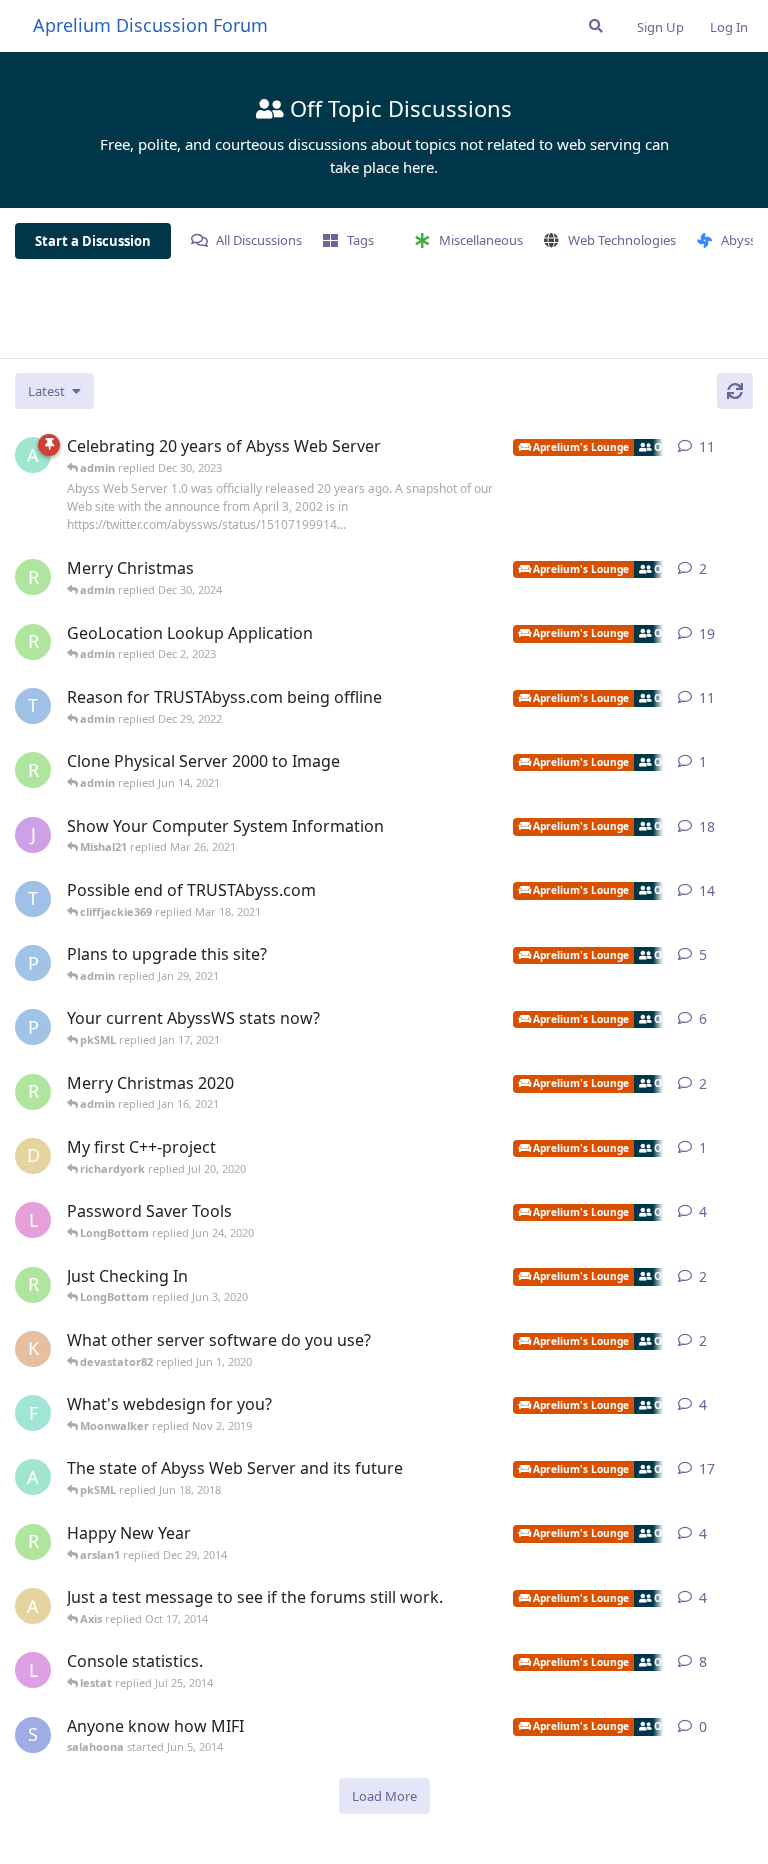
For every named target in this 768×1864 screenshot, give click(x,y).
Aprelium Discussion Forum (150, 25)
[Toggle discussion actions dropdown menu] (745, 447)
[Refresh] (735, 391)
